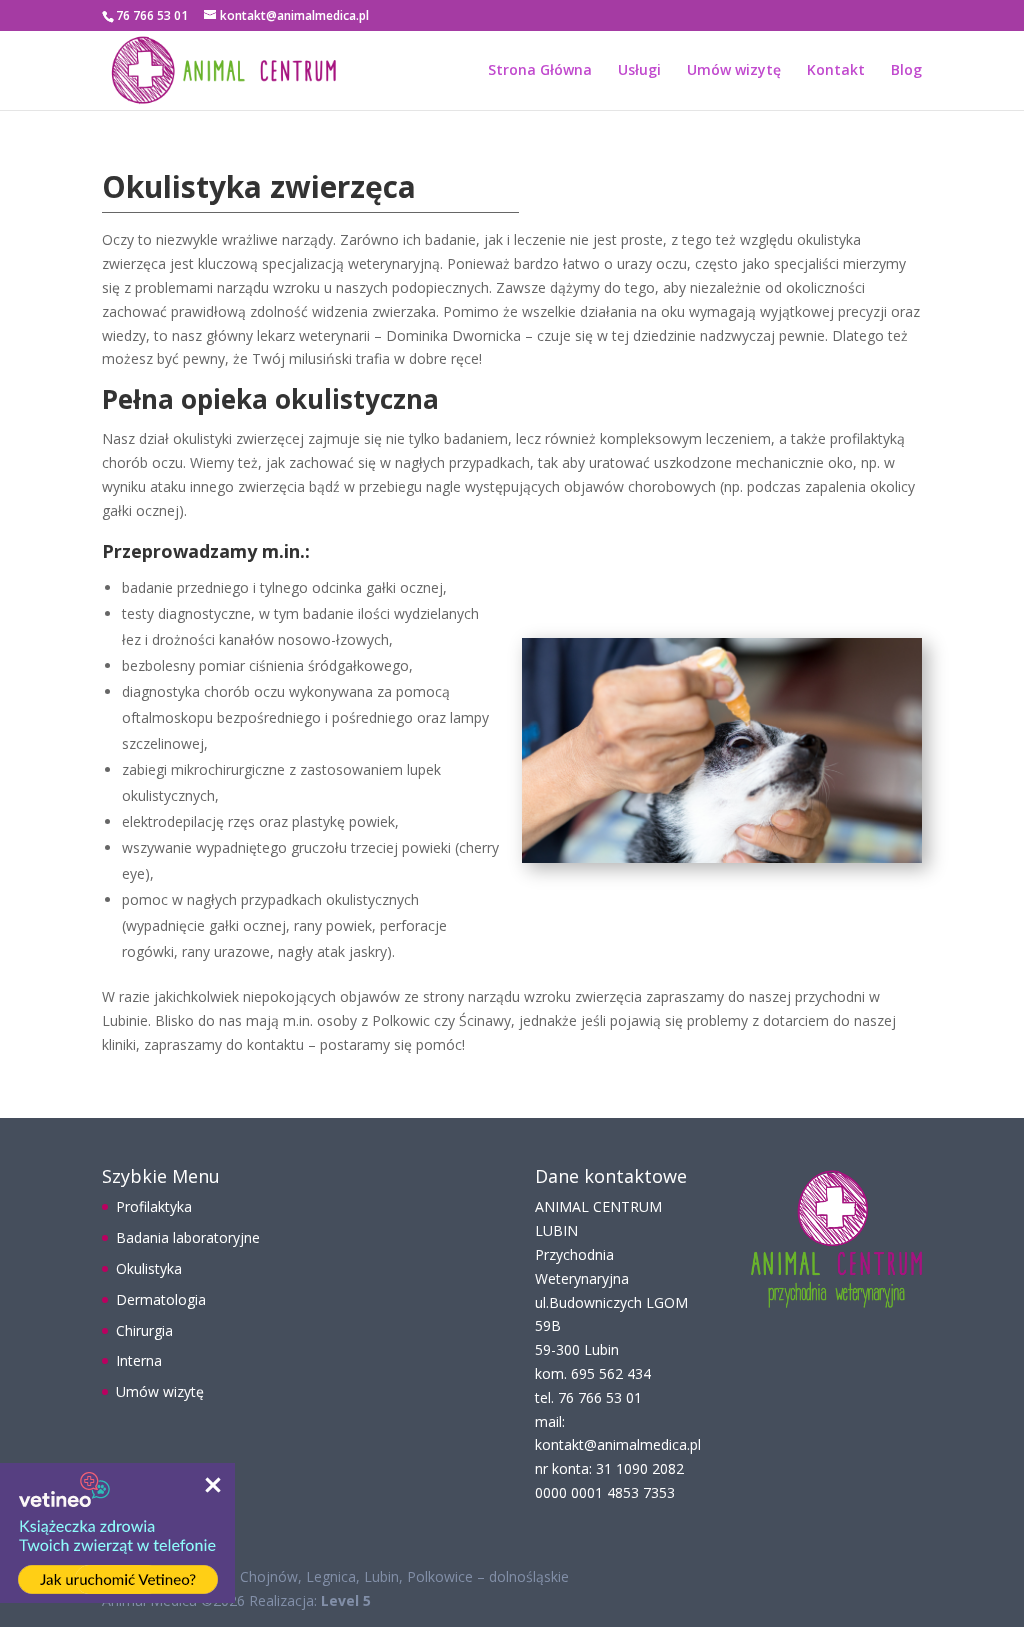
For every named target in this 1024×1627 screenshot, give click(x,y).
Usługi (639, 71)
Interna (139, 1360)
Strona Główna (540, 71)
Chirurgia (144, 1330)
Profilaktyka (154, 1206)
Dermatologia (161, 1299)
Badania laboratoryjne (188, 1237)
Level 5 (346, 1600)
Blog (906, 71)
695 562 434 (611, 1373)
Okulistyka (149, 1268)
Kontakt (836, 71)
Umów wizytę (734, 71)
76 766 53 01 (600, 1397)
